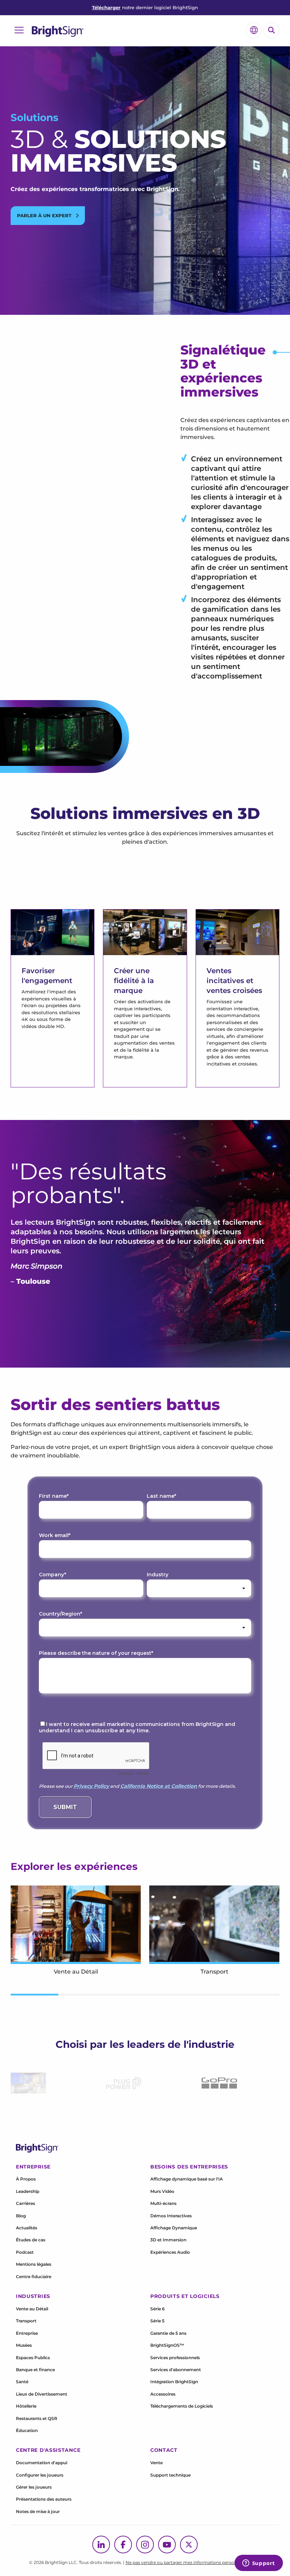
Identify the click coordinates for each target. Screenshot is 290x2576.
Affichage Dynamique (174, 2228)
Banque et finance (35, 2370)
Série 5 (157, 2321)
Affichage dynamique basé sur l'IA (187, 2179)
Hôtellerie (26, 2406)
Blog (21, 2216)
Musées (24, 2345)
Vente (156, 2463)
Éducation (27, 2430)
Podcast (25, 2252)
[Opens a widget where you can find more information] (259, 2564)
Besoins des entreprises (189, 2167)
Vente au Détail (32, 2309)
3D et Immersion (168, 2240)
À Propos (26, 2179)
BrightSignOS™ (167, 2345)
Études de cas (31, 2240)
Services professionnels (175, 2358)
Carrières (25, 2203)
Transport (26, 2321)
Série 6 (158, 2309)
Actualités (27, 2228)
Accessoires (163, 2394)
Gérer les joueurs (34, 2487)
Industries (33, 2296)
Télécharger (106, 7)
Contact (164, 2450)
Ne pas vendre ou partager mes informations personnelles (187, 2562)
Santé (22, 2382)
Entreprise (27, 2333)
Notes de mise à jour (38, 2511)
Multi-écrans (163, 2203)
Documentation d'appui (42, 2463)
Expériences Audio (170, 2252)
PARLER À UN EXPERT (45, 215)
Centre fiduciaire (34, 2277)
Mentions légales (34, 2264)
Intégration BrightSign (174, 2382)
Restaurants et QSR (37, 2418)
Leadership (28, 2191)
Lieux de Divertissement (42, 2394)
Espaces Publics (33, 2358)
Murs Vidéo (162, 2191)
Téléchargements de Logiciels (182, 2406)
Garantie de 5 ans (168, 2333)
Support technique (170, 2475)
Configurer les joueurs (40, 2475)
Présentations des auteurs (44, 2499)
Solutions (34, 117)
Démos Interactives (171, 2216)
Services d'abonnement (176, 2370)
